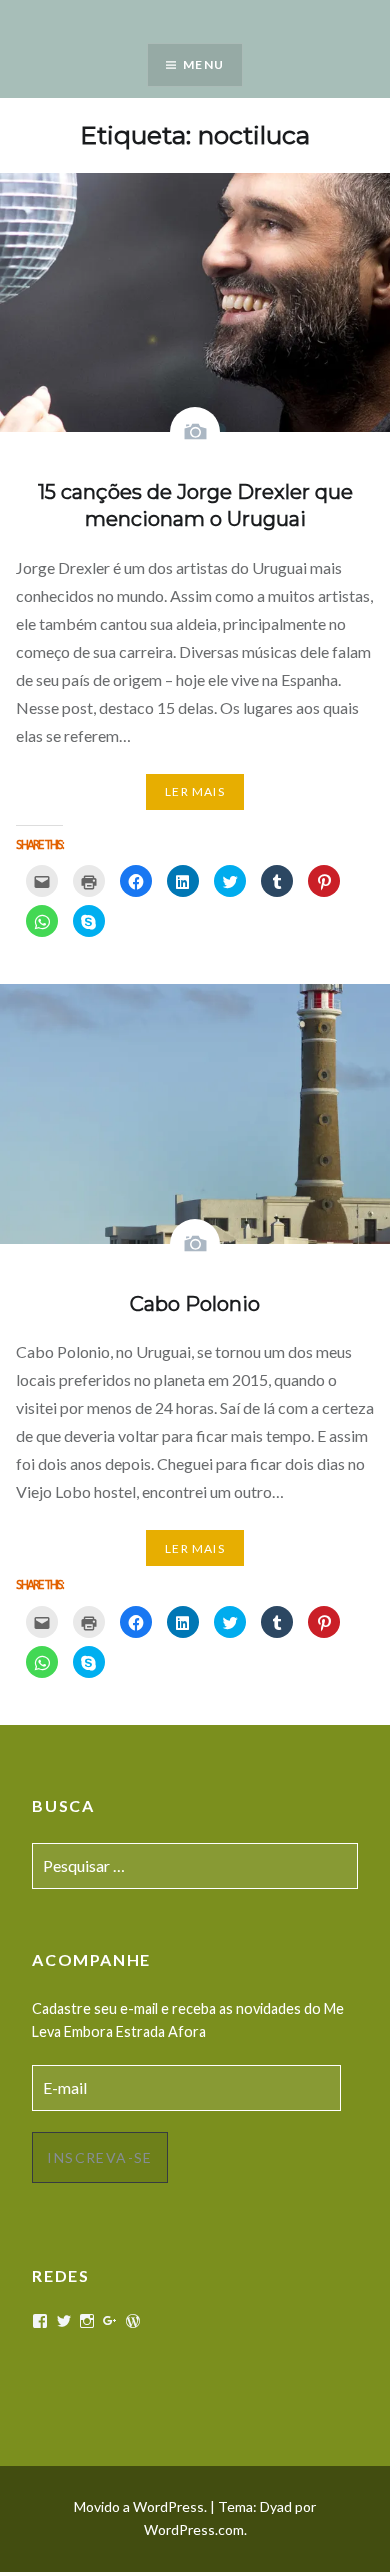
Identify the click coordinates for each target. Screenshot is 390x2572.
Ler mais (195, 791)
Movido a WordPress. (140, 2506)
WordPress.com (194, 2529)
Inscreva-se (99, 2157)
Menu (203, 64)
